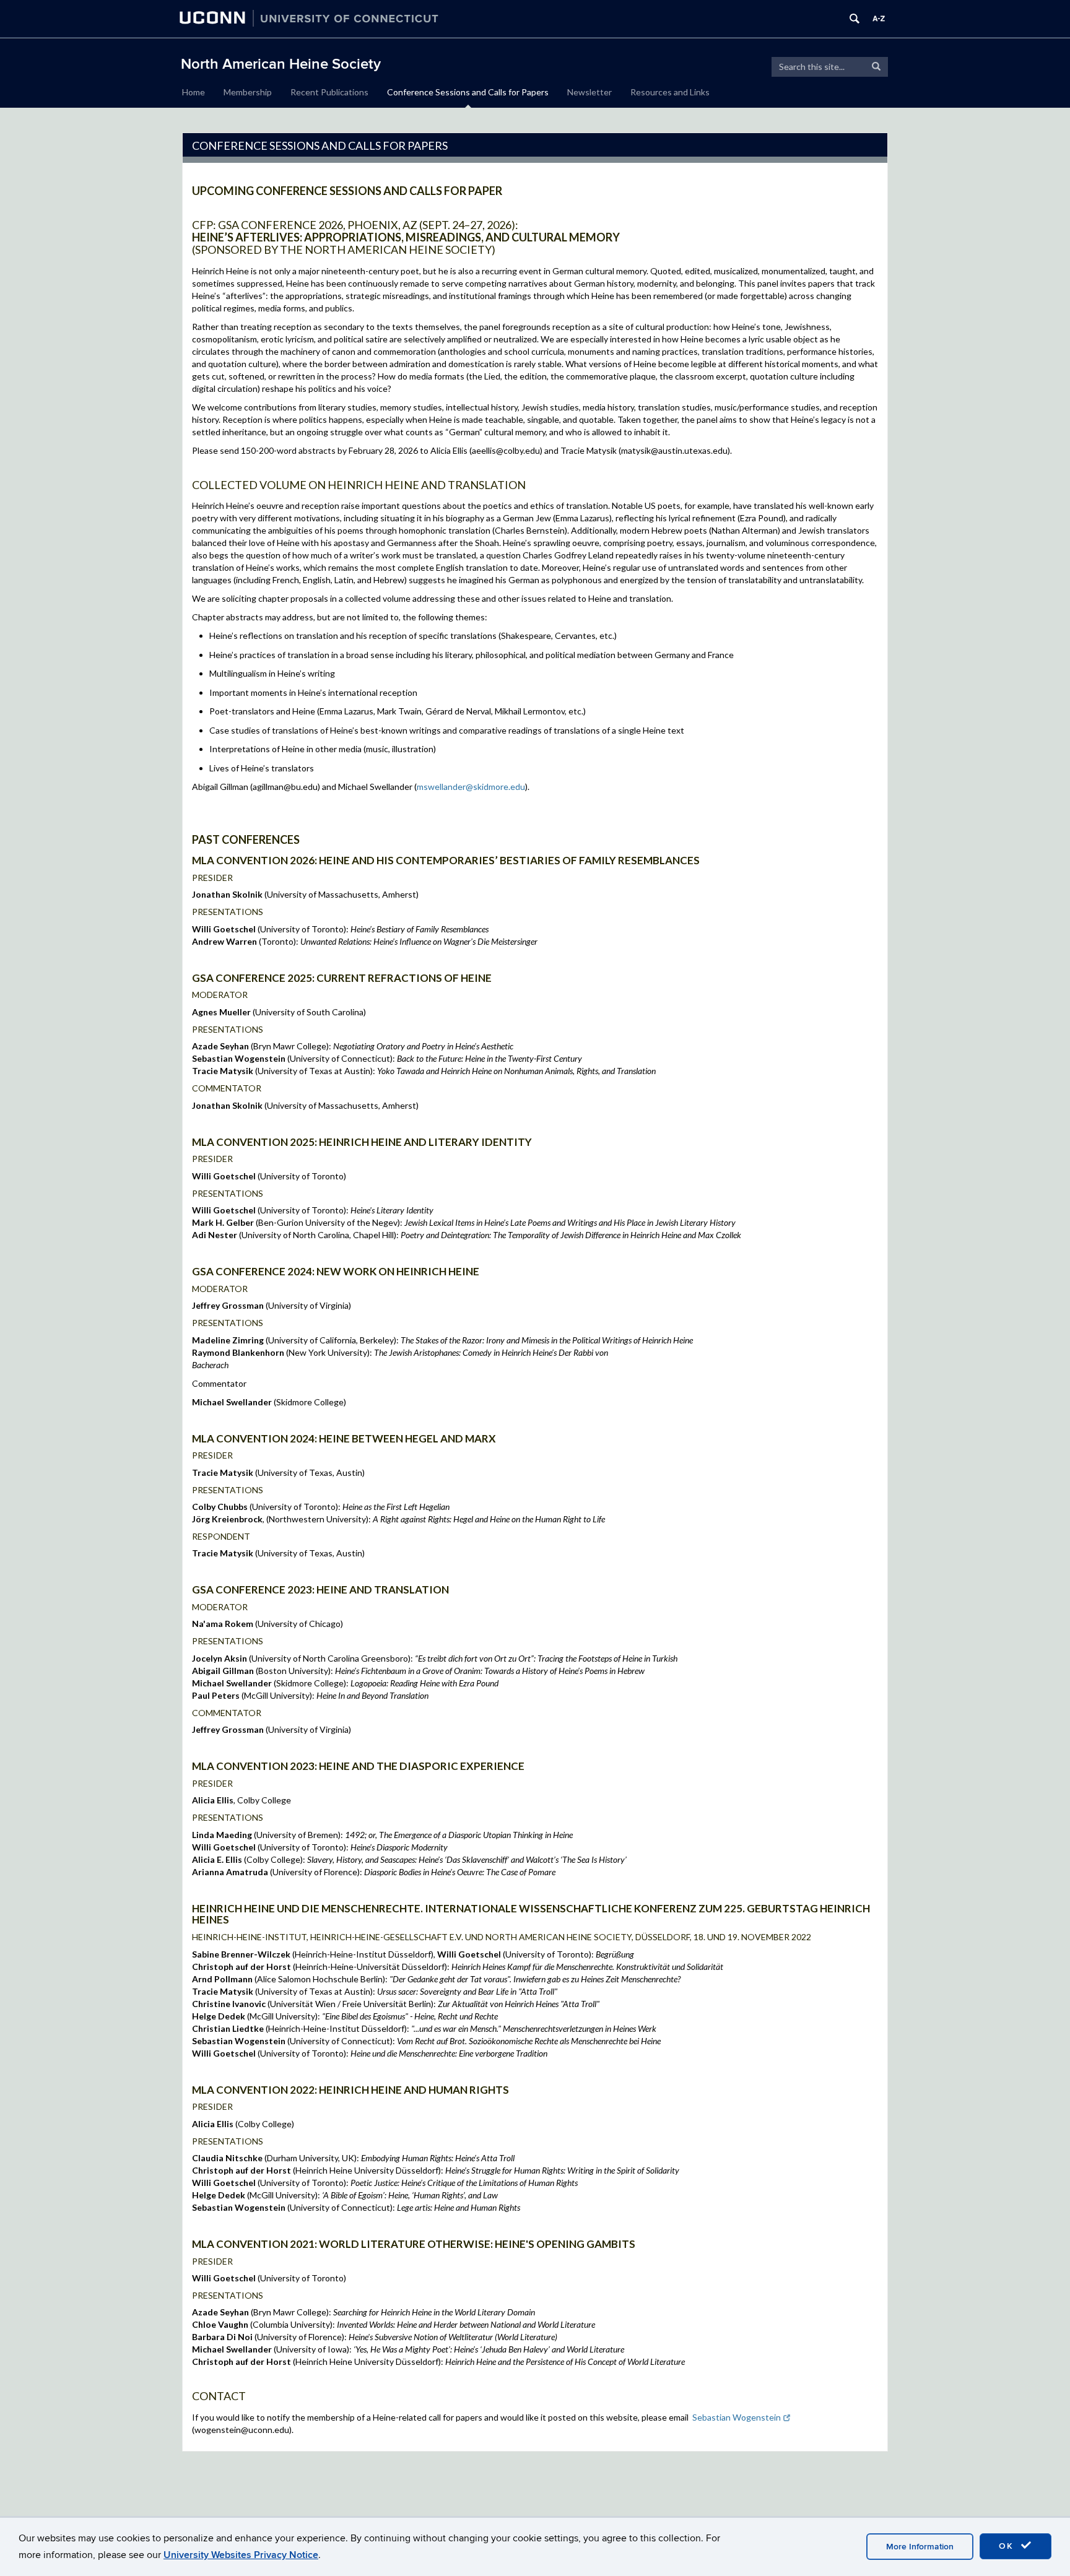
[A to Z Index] (879, 19)
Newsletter (589, 92)
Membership (248, 92)
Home (194, 92)
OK (1008, 2546)
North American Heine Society (281, 64)
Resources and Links (670, 92)
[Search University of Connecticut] (855, 19)
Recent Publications (329, 92)
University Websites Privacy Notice (241, 2555)
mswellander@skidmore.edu (471, 787)
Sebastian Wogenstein (737, 2417)
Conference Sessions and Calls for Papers (468, 92)
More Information (920, 2547)
